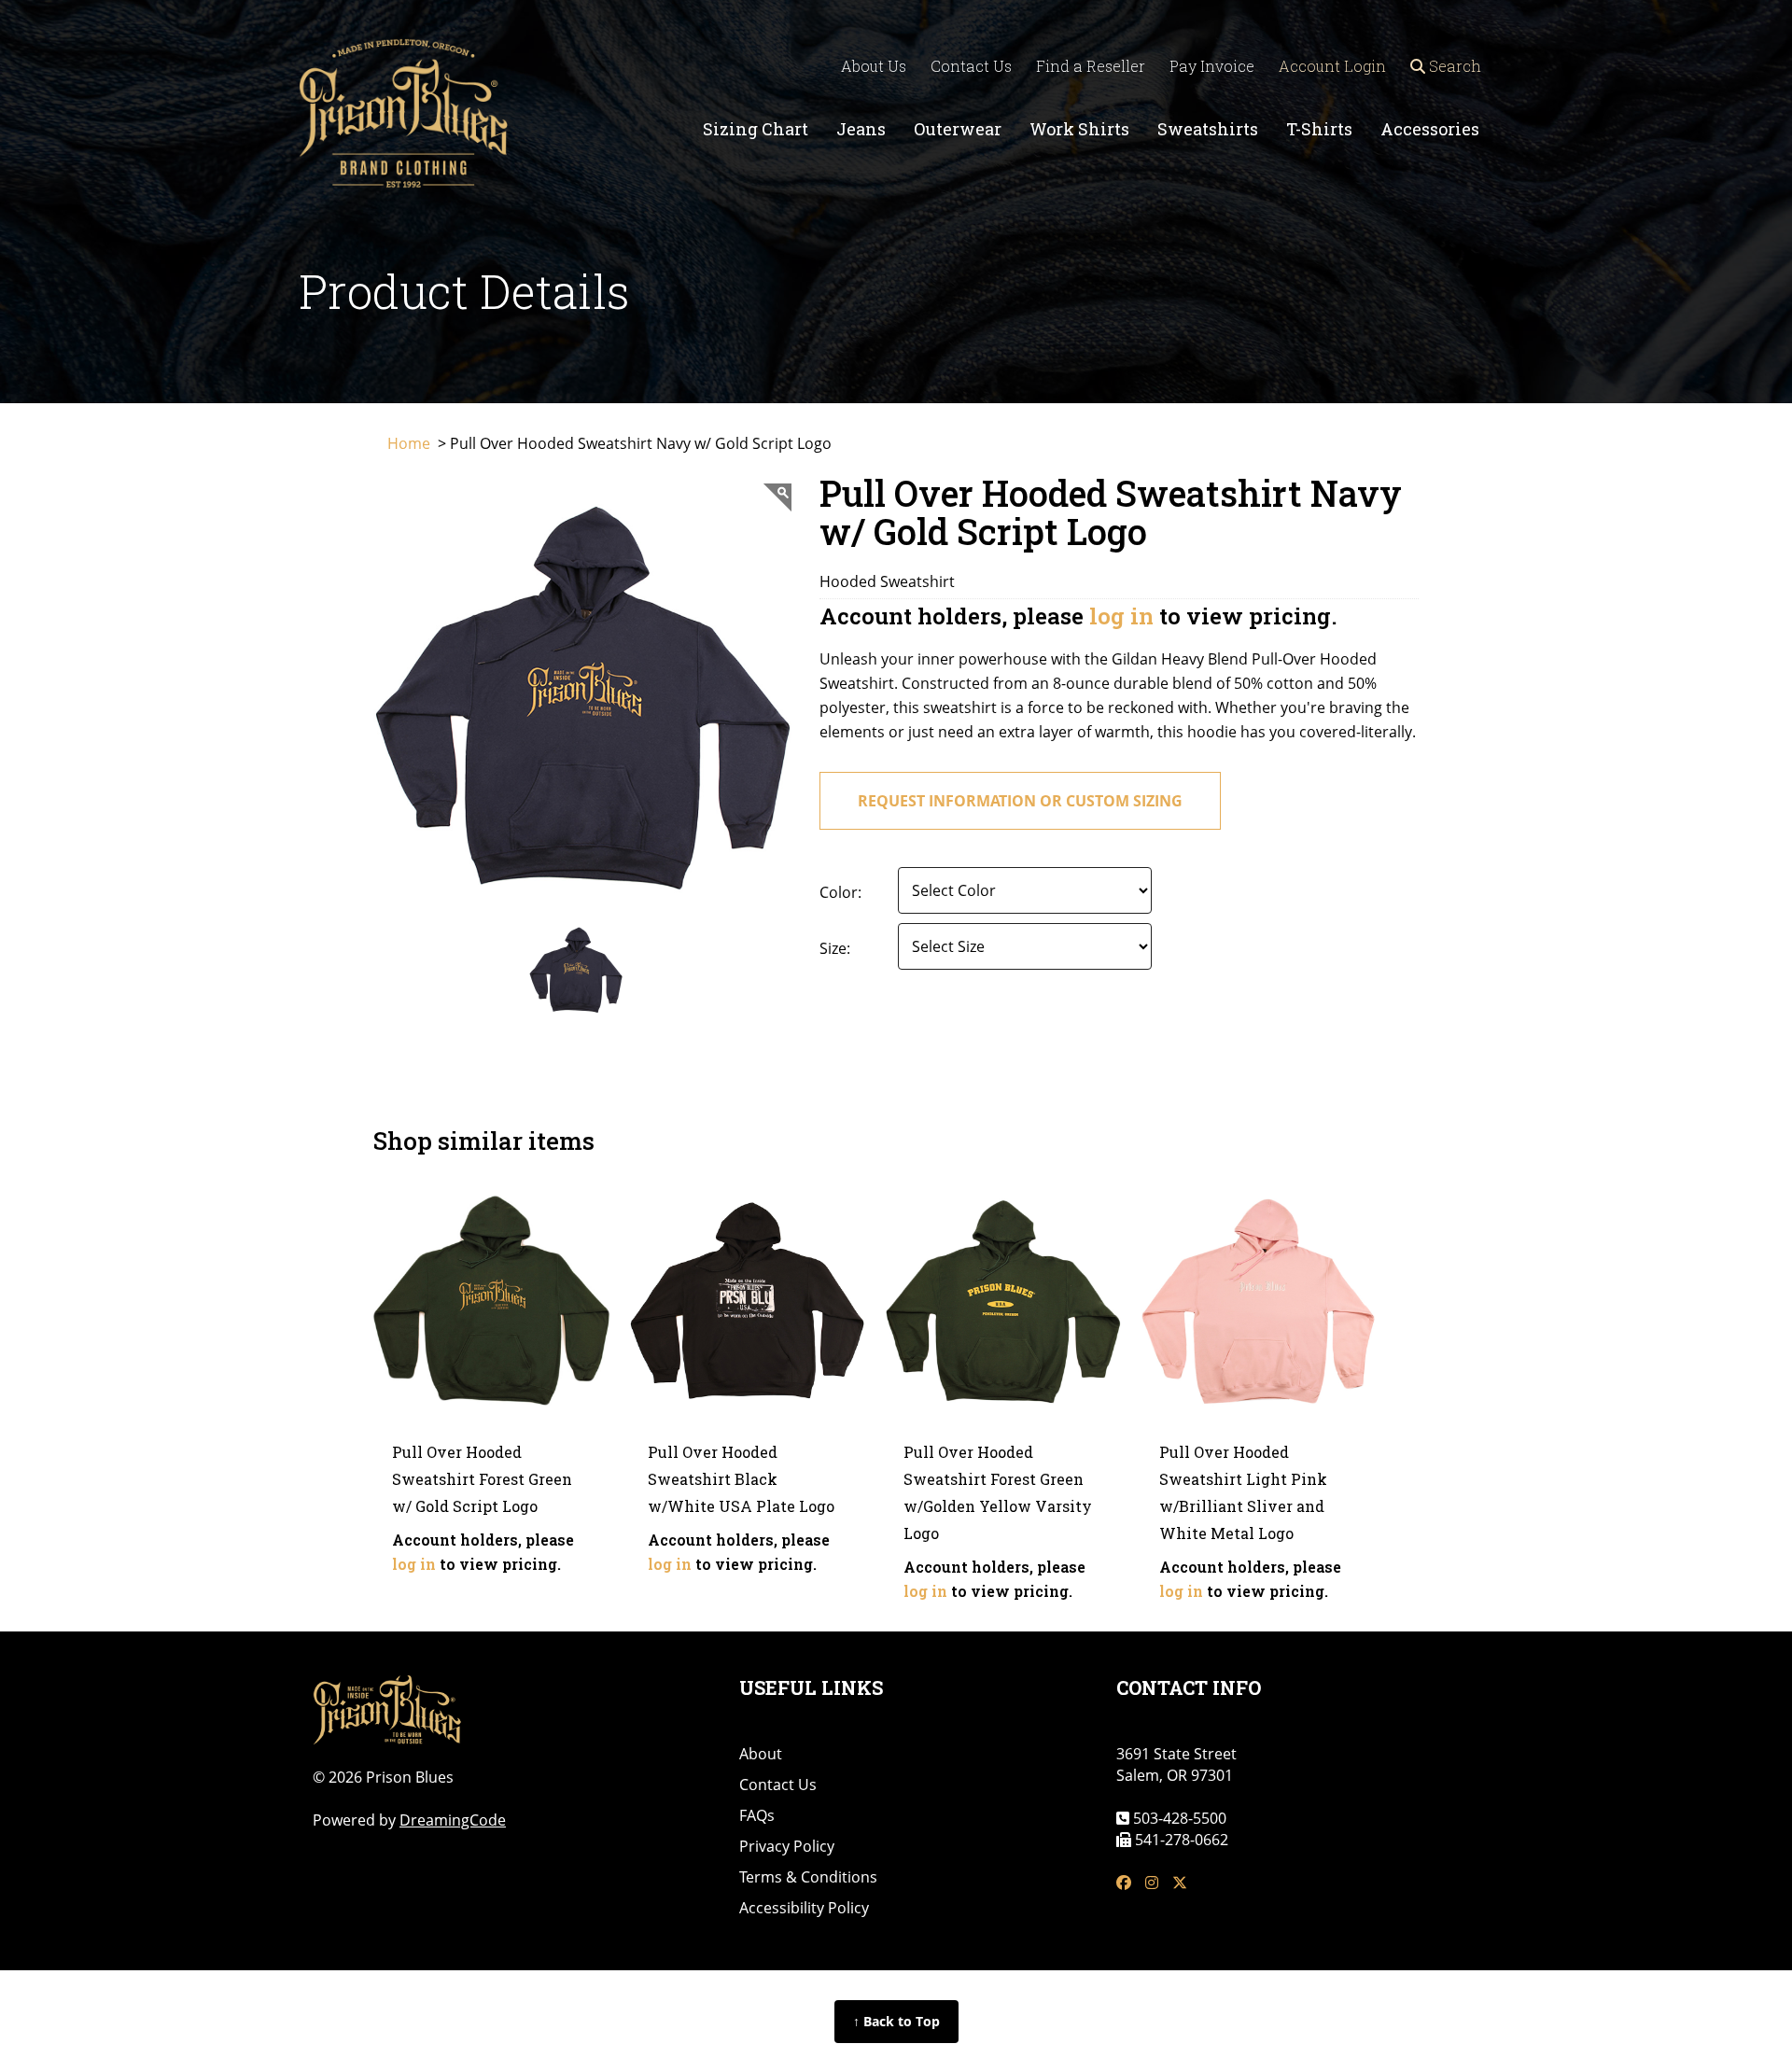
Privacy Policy (787, 1846)
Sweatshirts (1208, 129)
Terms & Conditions (808, 1877)
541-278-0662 (1180, 1840)
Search (1453, 66)
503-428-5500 (1178, 1818)
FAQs (757, 1815)
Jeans (861, 129)
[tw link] (1180, 1883)
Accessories (1430, 129)
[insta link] (1152, 1883)
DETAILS (491, 1384)
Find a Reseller (1091, 66)
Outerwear (958, 129)
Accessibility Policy (804, 1908)
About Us (874, 66)
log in (1121, 616)
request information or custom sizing (1020, 801)
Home (411, 443)
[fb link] (1124, 1883)
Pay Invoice (1212, 66)
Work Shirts (1079, 129)
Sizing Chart (756, 129)
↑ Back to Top (896, 2021)
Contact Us (971, 66)
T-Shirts (1319, 129)
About (761, 1754)
